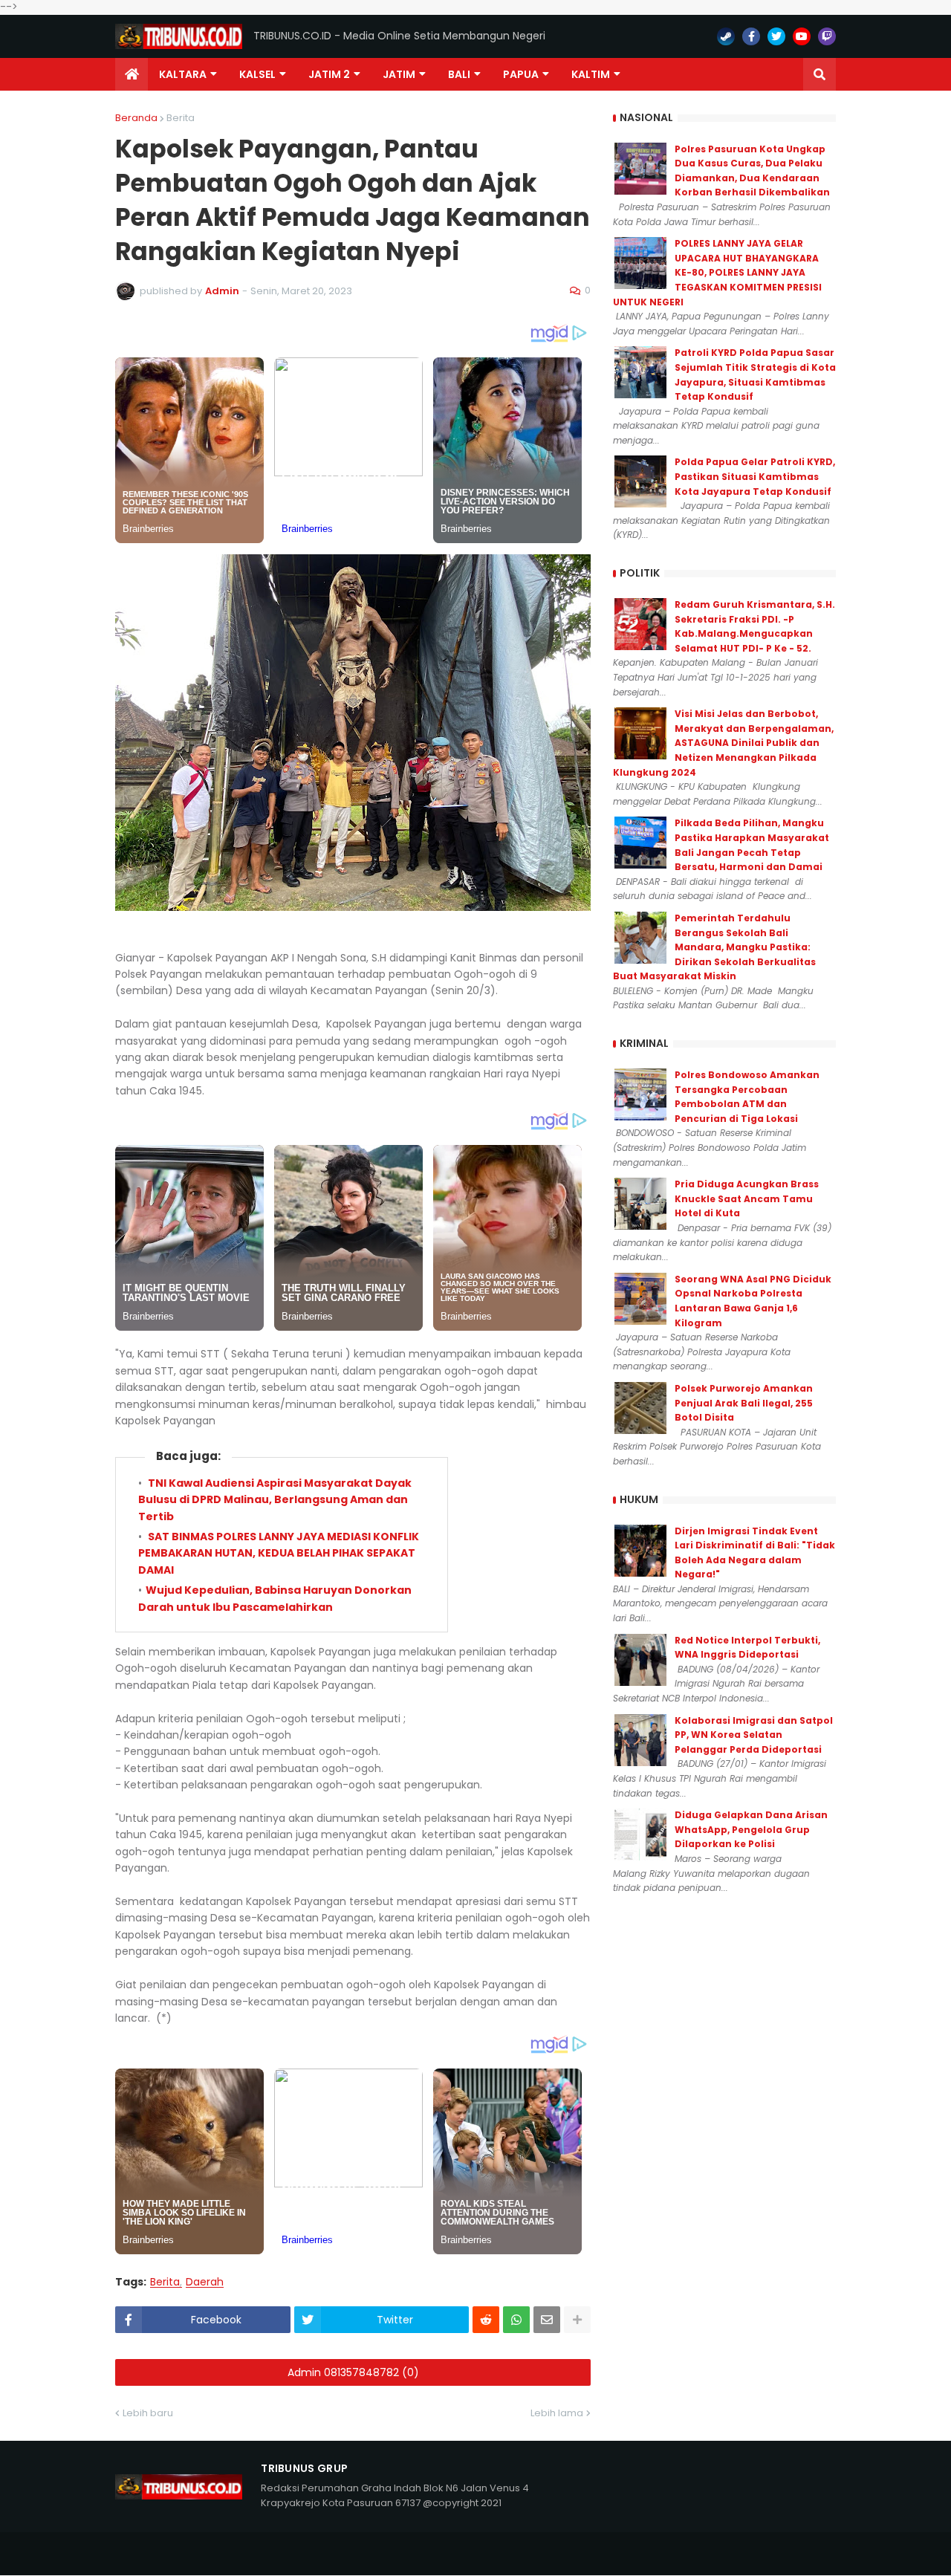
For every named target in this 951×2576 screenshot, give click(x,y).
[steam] (726, 36)
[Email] (547, 2320)
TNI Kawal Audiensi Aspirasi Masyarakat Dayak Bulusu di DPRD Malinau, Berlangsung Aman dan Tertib (275, 1500)
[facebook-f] (751, 36)
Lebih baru (148, 2413)
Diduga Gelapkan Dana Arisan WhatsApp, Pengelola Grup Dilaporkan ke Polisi (751, 1829)
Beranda (136, 118)
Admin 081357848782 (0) (353, 2372)
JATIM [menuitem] (399, 74)
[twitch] (827, 36)
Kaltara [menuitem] (183, 74)
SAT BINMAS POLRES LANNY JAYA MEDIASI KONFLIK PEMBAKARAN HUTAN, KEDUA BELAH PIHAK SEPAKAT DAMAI (279, 1553)
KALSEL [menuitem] (257, 74)
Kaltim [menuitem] (591, 74)
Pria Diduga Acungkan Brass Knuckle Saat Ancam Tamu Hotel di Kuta (747, 1198)
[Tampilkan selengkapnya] (577, 2320)
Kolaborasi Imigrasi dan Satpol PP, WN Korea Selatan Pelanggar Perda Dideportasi (754, 1735)
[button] (819, 74)
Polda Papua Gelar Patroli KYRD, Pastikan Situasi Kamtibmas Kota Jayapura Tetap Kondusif (755, 476)
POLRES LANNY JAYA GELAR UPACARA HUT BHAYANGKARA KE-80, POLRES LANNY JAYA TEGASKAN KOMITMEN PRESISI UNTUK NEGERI (717, 272)
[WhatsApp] (516, 2320)
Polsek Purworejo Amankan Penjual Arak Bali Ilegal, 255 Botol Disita (744, 1403)
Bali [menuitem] (459, 74)
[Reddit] (486, 2320)
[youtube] (802, 36)
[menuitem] (132, 74)
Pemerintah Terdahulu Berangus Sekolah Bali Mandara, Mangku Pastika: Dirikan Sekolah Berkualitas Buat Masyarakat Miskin (714, 947)
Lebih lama (557, 2413)
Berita (181, 118)
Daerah (205, 2282)
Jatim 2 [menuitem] (329, 74)
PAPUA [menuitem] (521, 74)
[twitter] (776, 36)
